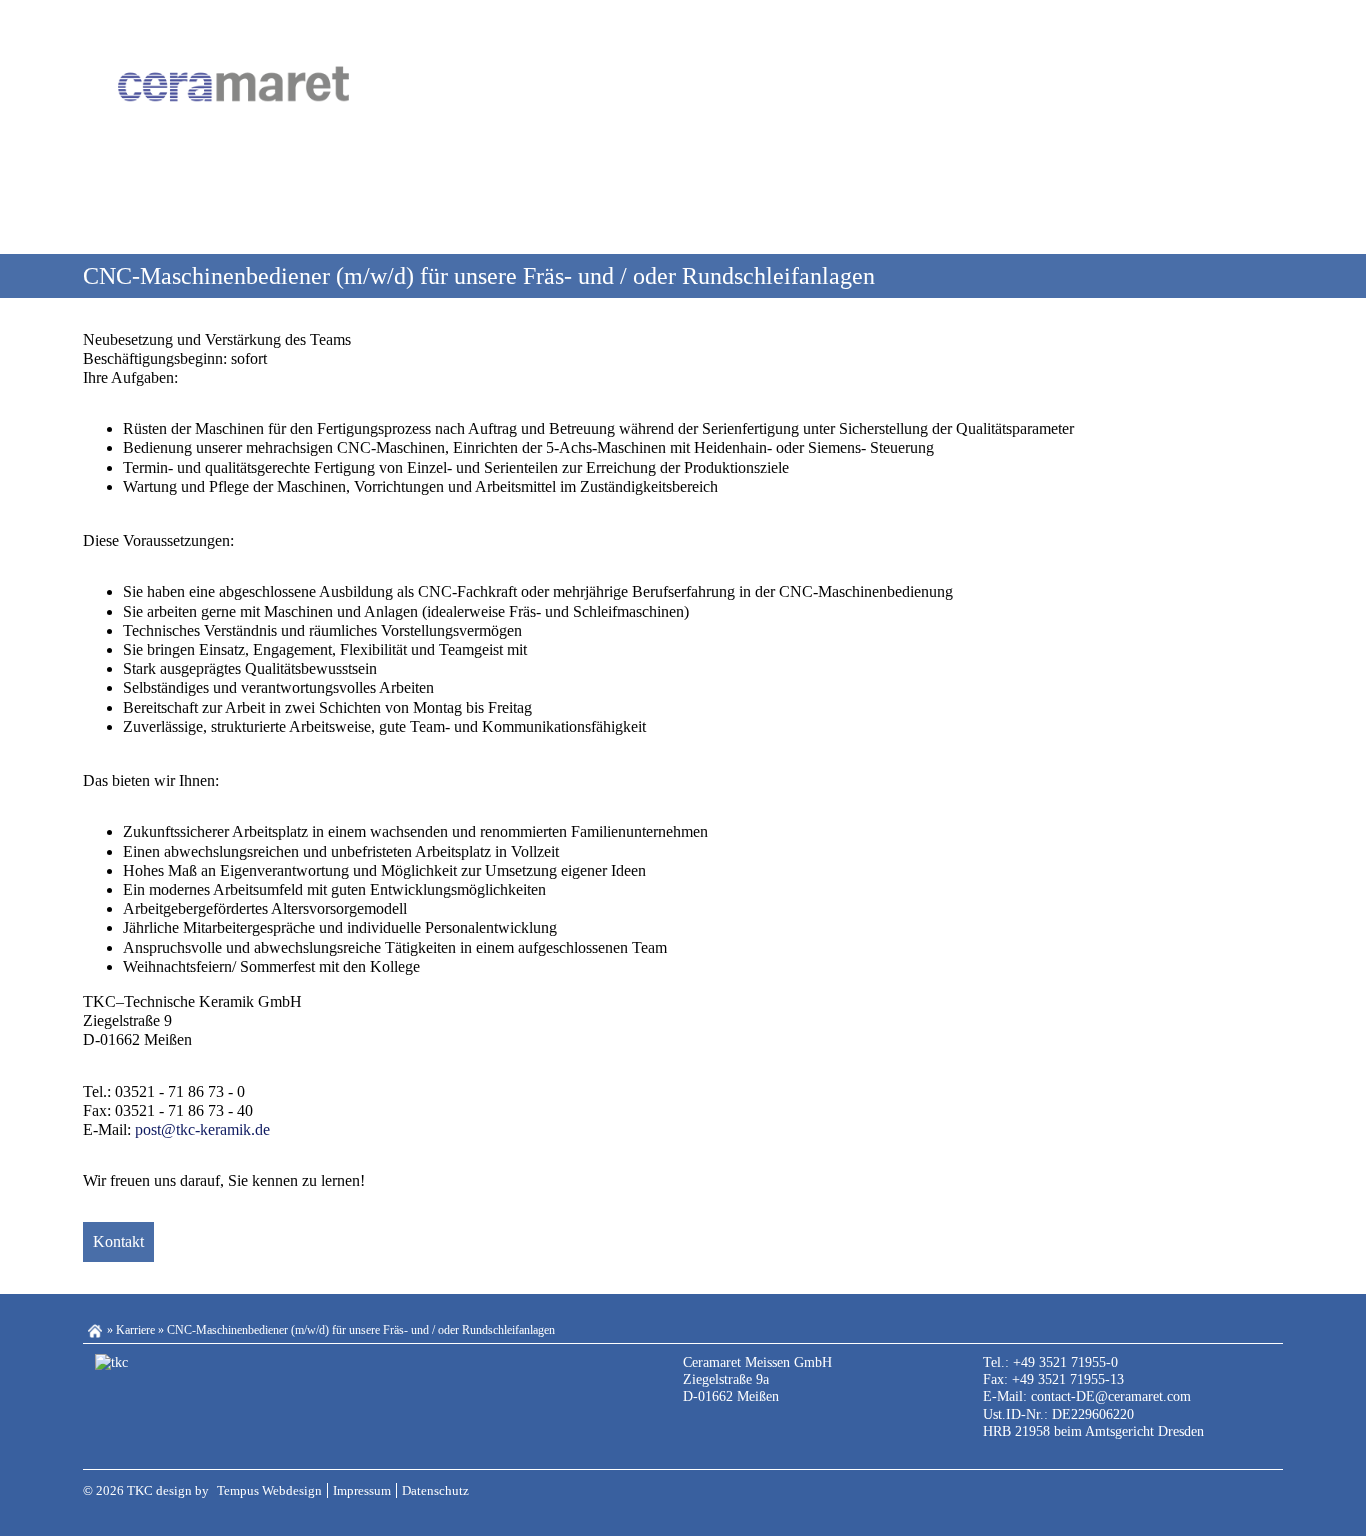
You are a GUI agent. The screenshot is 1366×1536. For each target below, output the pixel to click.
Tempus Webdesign (269, 1490)
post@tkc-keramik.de (202, 1129)
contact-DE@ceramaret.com (1111, 1396)
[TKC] (233, 83)
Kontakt (118, 1241)
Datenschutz (435, 1490)
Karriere (135, 1330)
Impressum (362, 1490)
